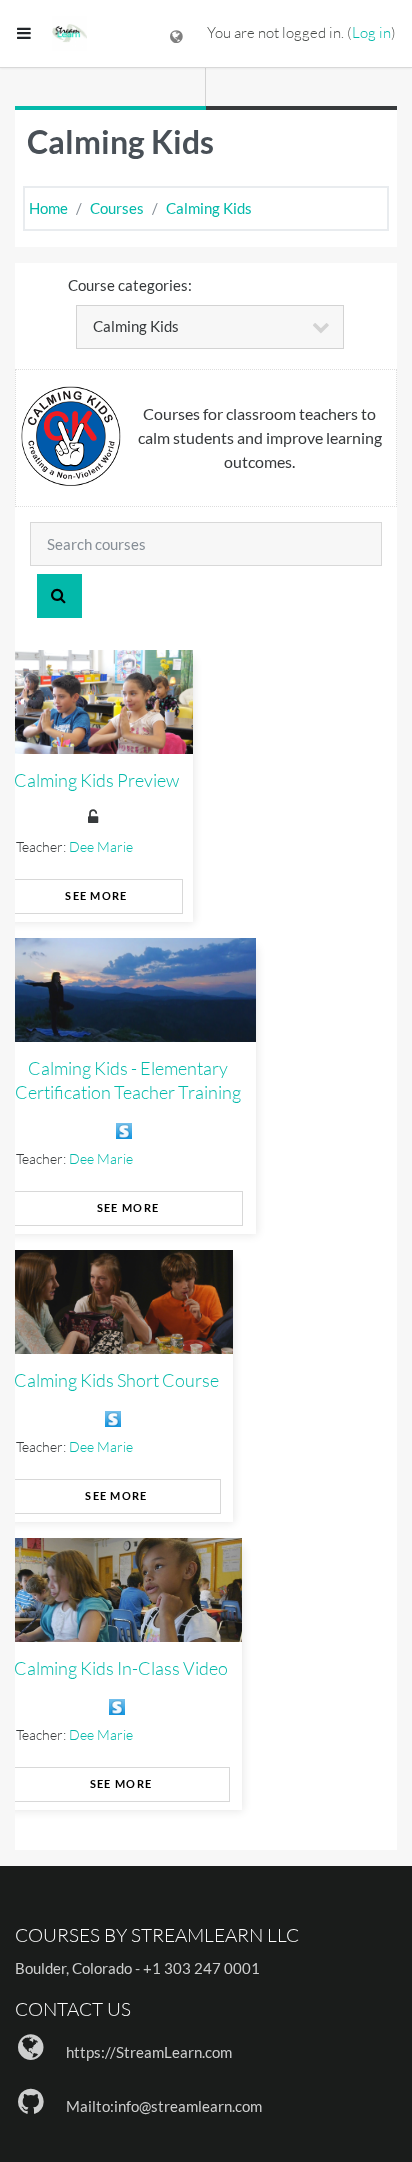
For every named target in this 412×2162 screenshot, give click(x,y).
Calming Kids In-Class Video (121, 1668)
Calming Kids (209, 208)
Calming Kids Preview (96, 780)
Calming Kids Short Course (116, 1380)
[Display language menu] (176, 33)
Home (48, 208)
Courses (117, 208)
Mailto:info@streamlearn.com (164, 2106)
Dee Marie (101, 846)
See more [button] (96, 895)
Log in (371, 32)
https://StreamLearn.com (149, 2052)
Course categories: (130, 285)
